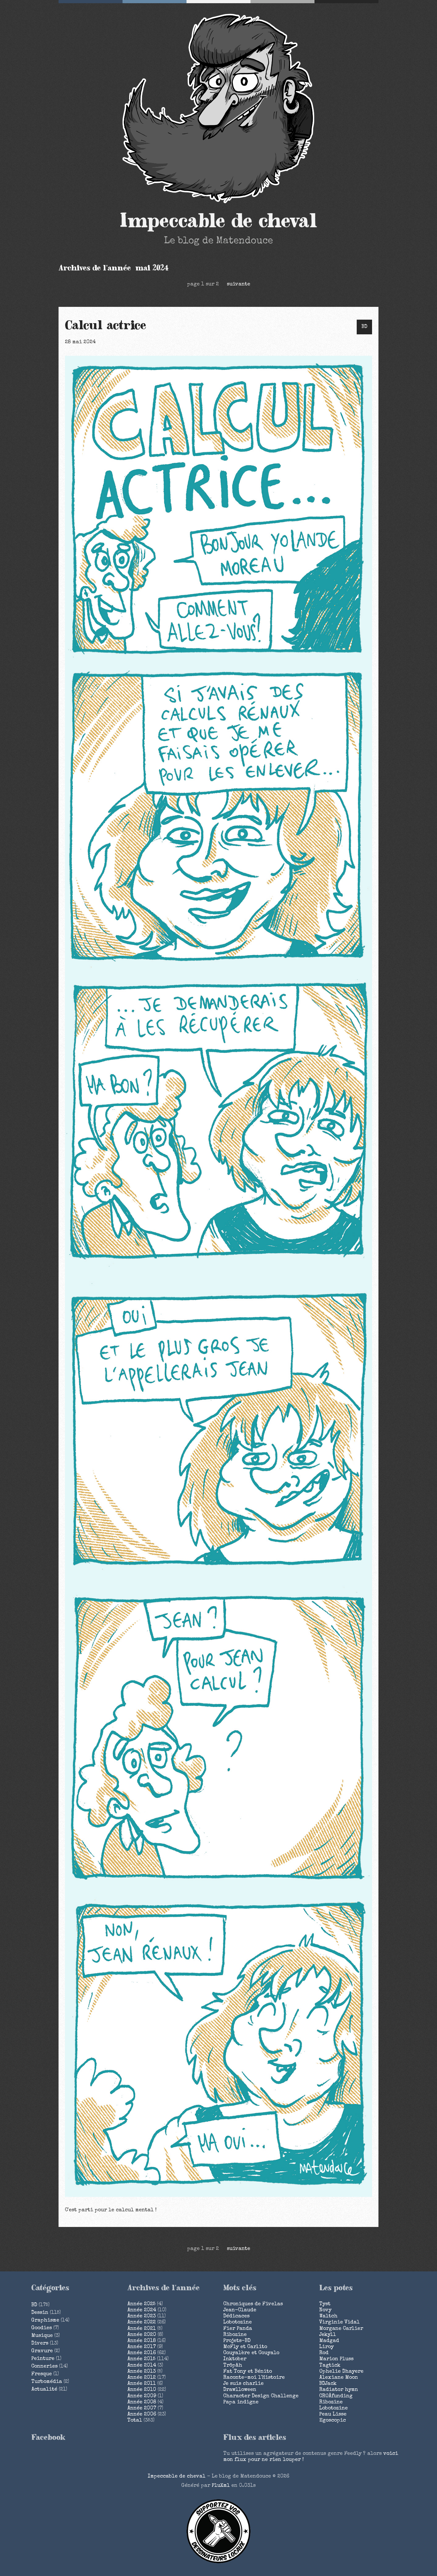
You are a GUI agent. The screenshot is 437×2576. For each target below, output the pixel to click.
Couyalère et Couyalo (251, 2353)
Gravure (42, 2351)
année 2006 (142, 2415)
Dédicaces (236, 2316)
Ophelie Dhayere (341, 2372)
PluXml (221, 2486)
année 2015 (141, 2359)
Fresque (42, 2374)
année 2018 (142, 2341)
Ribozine (235, 2335)
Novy (325, 2310)
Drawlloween (240, 2390)
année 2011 (142, 2384)
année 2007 (142, 2409)
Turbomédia (47, 2382)
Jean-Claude (240, 2310)
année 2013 (142, 2372)
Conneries (44, 2367)
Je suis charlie (243, 2384)
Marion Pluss (336, 2359)
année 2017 (142, 2347)
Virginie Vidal (339, 2323)
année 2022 (142, 2323)
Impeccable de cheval (219, 221)
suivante (238, 284)
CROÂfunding (336, 2396)
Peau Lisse (333, 2415)
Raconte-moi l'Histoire (254, 2378)
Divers (40, 2344)
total (135, 2421)
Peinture (43, 2359)
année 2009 (142, 2396)
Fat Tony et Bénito (248, 2372)
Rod (324, 2353)
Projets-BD (237, 2341)
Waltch (328, 2316)
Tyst (325, 2304)
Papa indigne (241, 2402)
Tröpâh (233, 2366)
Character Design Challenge (261, 2396)
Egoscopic (333, 2421)
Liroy (326, 2347)
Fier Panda (238, 2329)
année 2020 (142, 2335)
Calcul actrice (106, 326)
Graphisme (45, 2321)
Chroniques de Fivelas (253, 2304)
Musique (42, 2336)
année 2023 (142, 2316)
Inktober (235, 2359)
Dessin (40, 2313)
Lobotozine (238, 2323)
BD (364, 327)
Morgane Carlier (341, 2329)
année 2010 (142, 2390)
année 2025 (141, 2304)
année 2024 (142, 2310)
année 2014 (142, 2366)
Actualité (44, 2390)
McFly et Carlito (245, 2347)
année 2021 (142, 2329)
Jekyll (328, 2335)
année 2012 (142, 2378)
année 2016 (142, 2353)
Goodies (42, 2328)
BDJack (328, 2384)
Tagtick (330, 2366)
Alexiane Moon (339, 2378)
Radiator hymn (339, 2390)
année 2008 (142, 2402)
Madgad (329, 2341)
